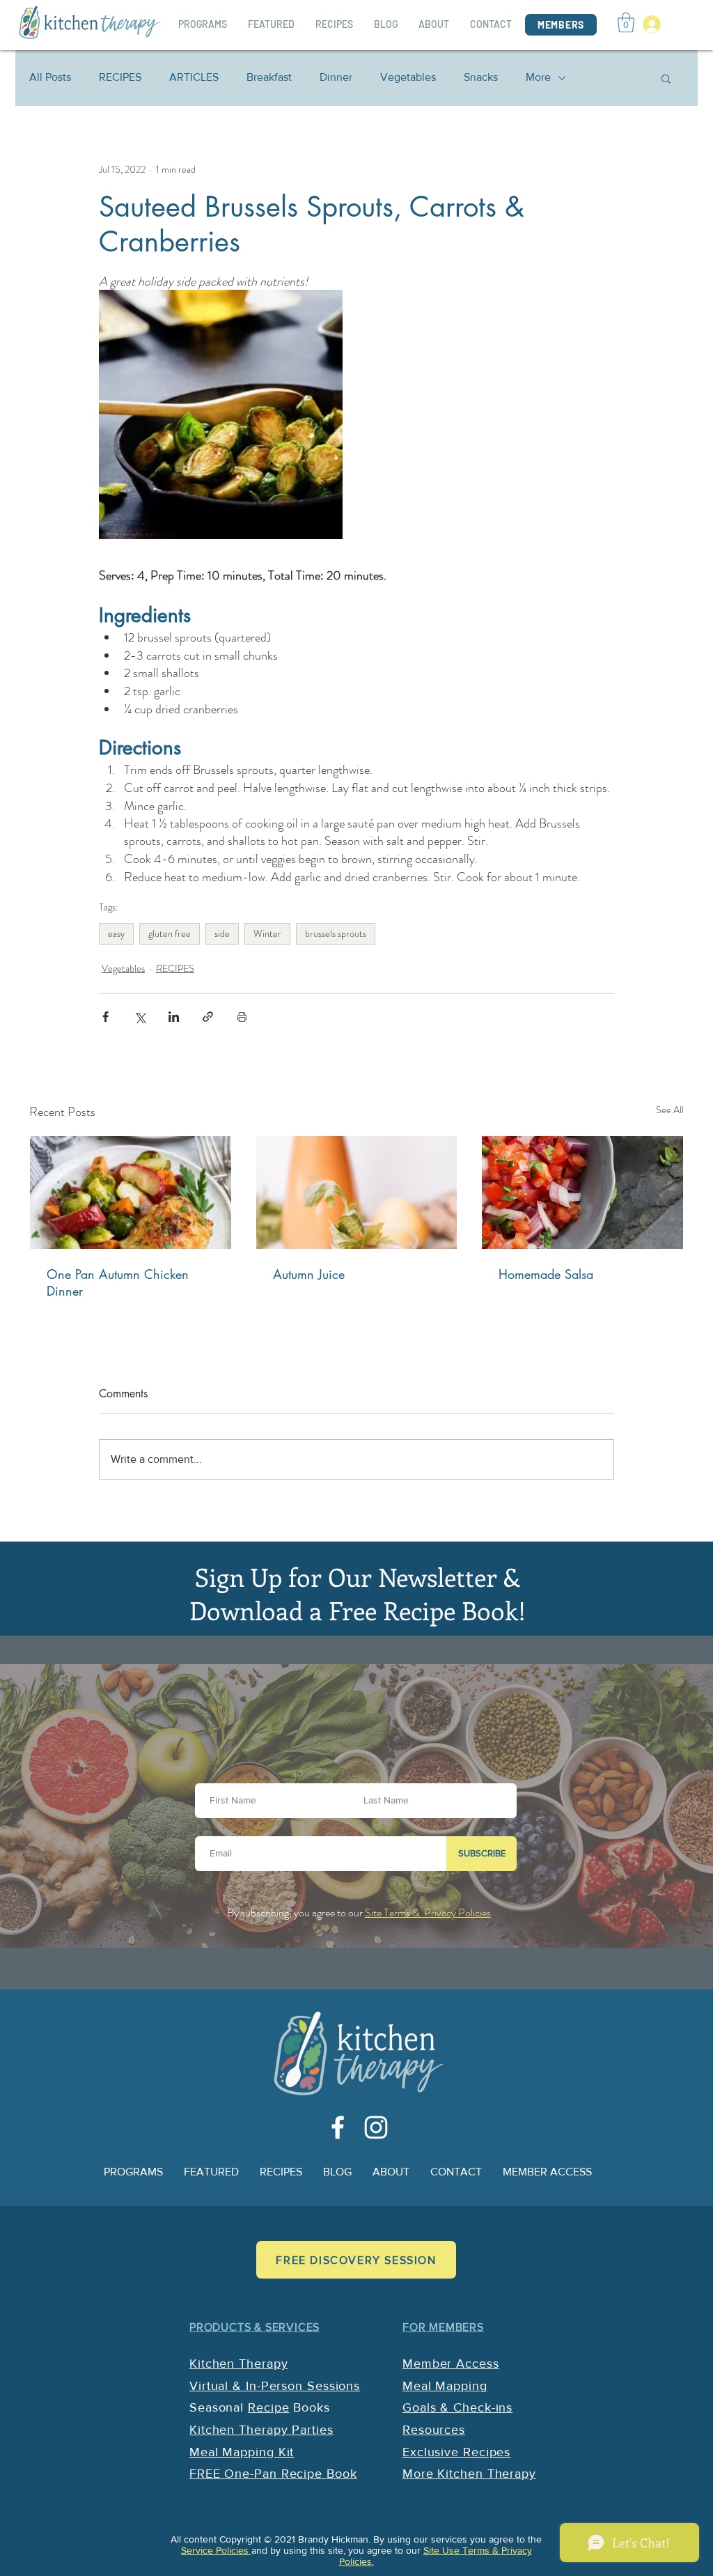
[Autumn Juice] (357, 1193)
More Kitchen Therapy (469, 2474)
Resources (434, 2430)
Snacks (481, 77)
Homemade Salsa (546, 1274)
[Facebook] (338, 2127)
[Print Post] (242, 1017)
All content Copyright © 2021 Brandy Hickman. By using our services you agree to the (356, 2539)
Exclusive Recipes (456, 2452)
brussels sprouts (336, 933)
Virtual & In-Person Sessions (275, 2386)
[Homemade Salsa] (582, 1193)
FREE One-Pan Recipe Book (273, 2474)
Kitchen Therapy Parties (261, 2430)
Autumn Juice (309, 1274)
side (222, 933)
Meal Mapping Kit (242, 2452)
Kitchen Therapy (239, 2364)
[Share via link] (208, 1017)
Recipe (268, 2407)
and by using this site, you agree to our (337, 2550)
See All (670, 1110)
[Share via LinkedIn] (174, 1017)
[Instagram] (376, 2127)
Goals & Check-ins (457, 2407)
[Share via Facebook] (105, 1017)
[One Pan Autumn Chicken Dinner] (131, 1193)
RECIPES (120, 77)
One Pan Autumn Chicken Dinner (118, 1282)
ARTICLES (194, 77)
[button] (626, 23)
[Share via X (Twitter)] (140, 1017)
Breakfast (269, 77)
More (538, 77)
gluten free (170, 933)
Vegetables (408, 77)
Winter (267, 933)
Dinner (336, 77)
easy (116, 933)
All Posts (50, 77)
